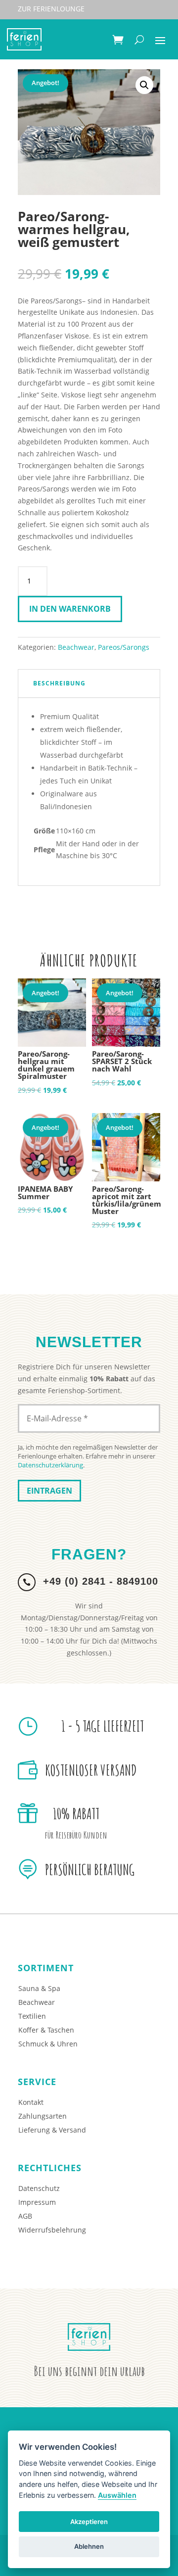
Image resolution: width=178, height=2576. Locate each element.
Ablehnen (89, 2546)
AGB (25, 2216)
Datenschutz (39, 2188)
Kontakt (31, 2102)
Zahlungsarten (43, 2116)
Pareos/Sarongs (124, 647)
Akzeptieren (89, 2522)
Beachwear (76, 647)
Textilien (32, 2016)
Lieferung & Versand (52, 2130)
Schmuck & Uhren (48, 2044)
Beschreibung (59, 683)
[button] (144, 85)
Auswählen (117, 2495)
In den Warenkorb (70, 609)
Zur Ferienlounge (51, 9)
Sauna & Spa (39, 1988)
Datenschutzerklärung (50, 1465)
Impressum (37, 2202)
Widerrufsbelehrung (52, 2230)
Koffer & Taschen (46, 2030)
